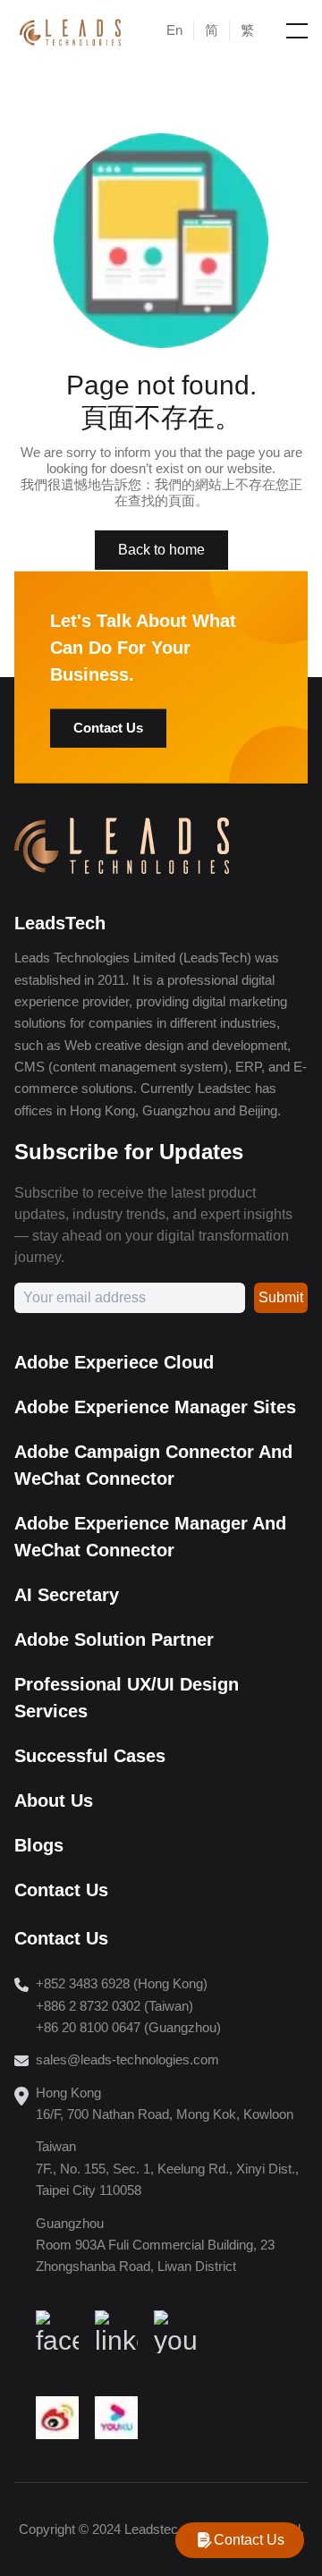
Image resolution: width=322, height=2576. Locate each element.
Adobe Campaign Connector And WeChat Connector (153, 1465)
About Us (54, 1801)
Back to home (161, 550)
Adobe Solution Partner (114, 1640)
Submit (281, 1297)
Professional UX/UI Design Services (127, 1698)
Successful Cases (90, 1756)
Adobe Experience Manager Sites (155, 1407)
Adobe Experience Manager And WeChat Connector (150, 1537)
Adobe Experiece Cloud (114, 1362)
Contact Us (108, 728)
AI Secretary (67, 1595)
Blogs (39, 1845)
